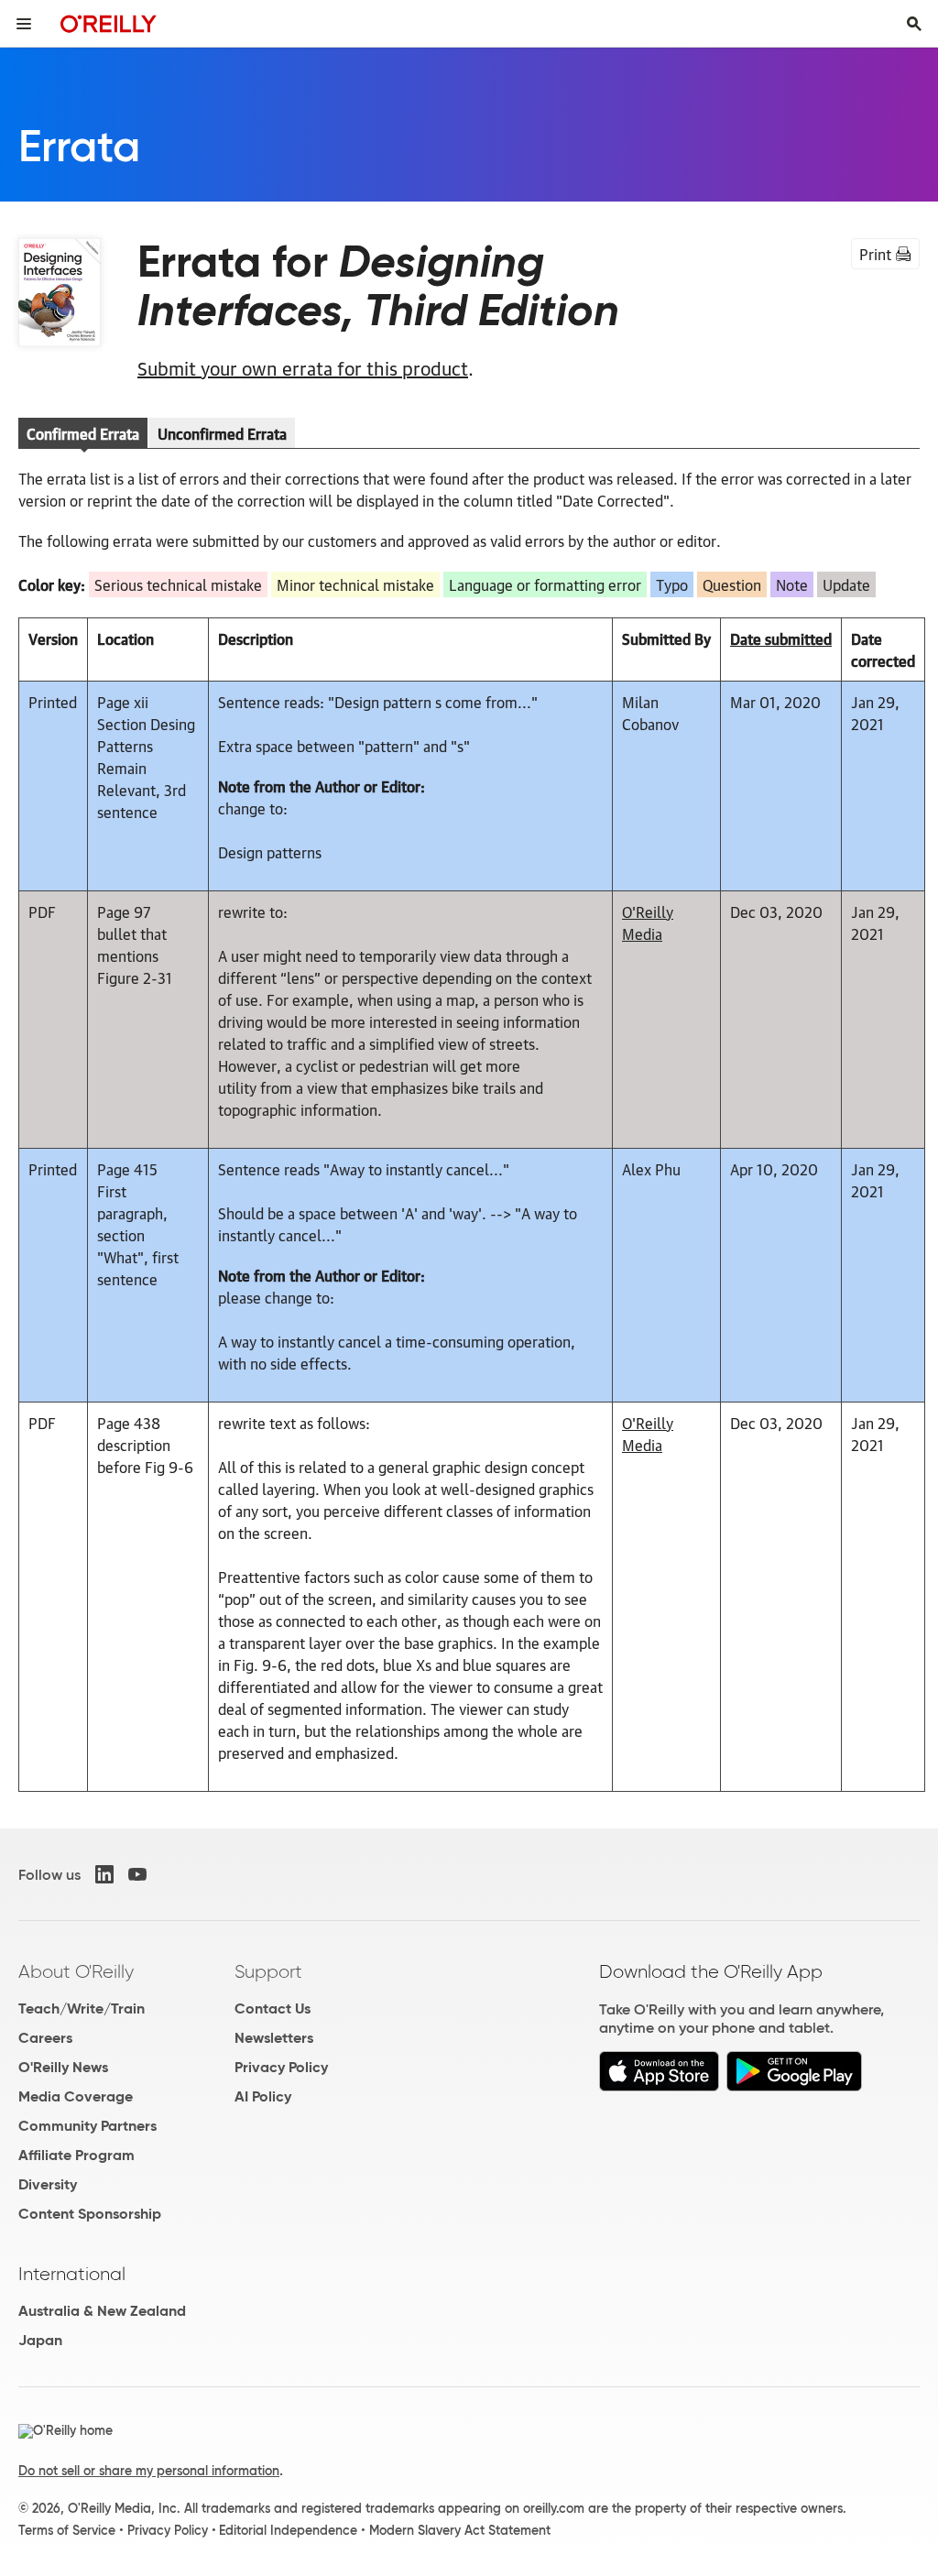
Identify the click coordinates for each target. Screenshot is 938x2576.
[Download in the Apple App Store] (659, 2086)
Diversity (48, 2184)
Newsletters (274, 2038)
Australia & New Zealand (102, 2311)
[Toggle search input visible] (914, 24)
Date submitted (781, 639)
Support (268, 1971)
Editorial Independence (288, 2530)
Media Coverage (76, 2096)
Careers (45, 2038)
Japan (40, 2340)
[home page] (109, 23)
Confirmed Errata (83, 433)
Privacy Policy (281, 2067)
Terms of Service (67, 2530)
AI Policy (263, 2096)
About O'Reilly (76, 1971)
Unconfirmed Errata (222, 433)
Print (875, 254)
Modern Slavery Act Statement (460, 2530)
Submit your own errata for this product (303, 367)
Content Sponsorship (90, 2214)
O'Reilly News (63, 2067)
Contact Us (273, 2008)
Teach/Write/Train (82, 2008)
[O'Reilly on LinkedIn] (104, 1874)
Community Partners (87, 2126)
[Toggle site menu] (24, 24)
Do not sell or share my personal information (149, 2471)
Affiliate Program (76, 2155)
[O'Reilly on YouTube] (137, 1874)
